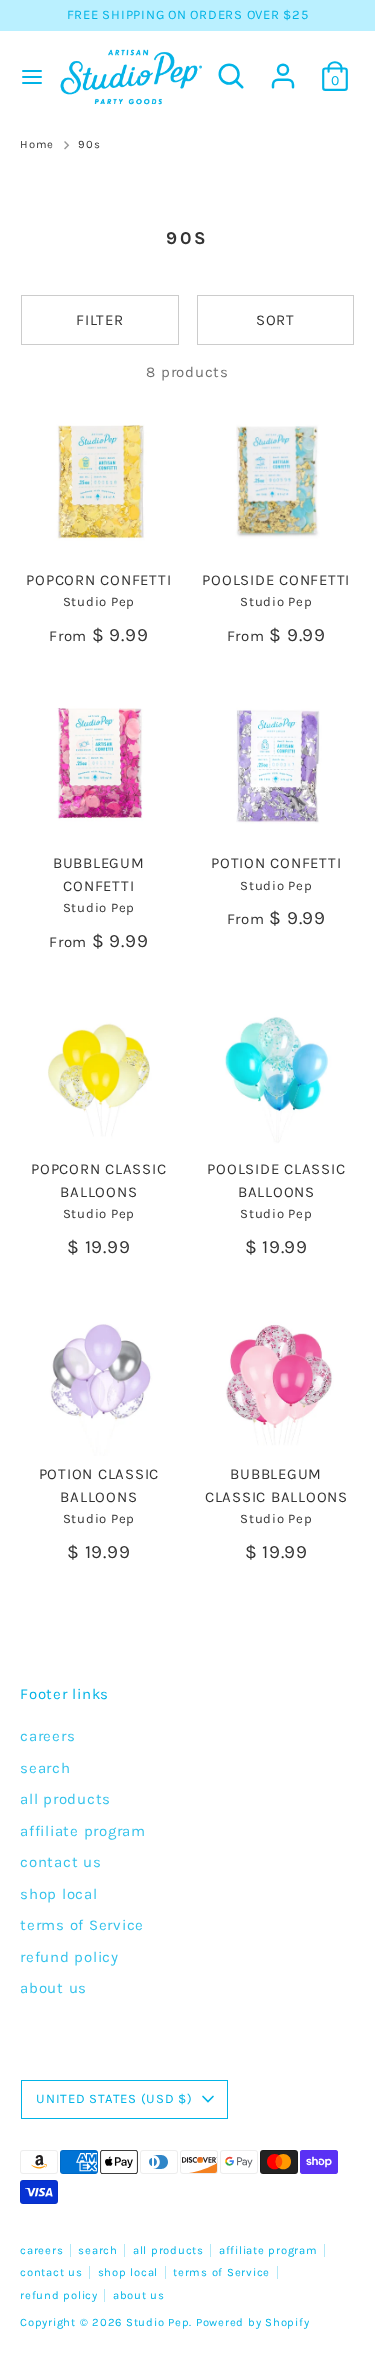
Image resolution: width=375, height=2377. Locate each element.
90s (89, 144)
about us (53, 1988)
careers (47, 1736)
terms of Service (82, 1925)
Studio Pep (158, 2322)
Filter (100, 320)
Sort (275, 320)
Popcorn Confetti (98, 580)
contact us (61, 1862)
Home (37, 144)
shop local (59, 1894)
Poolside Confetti (276, 580)
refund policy (69, 1957)
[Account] (283, 67)
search (45, 1768)
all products (65, 1799)
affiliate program (83, 1831)
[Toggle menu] (27, 76)
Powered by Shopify (253, 2322)
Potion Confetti (276, 863)
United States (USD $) (114, 2098)
